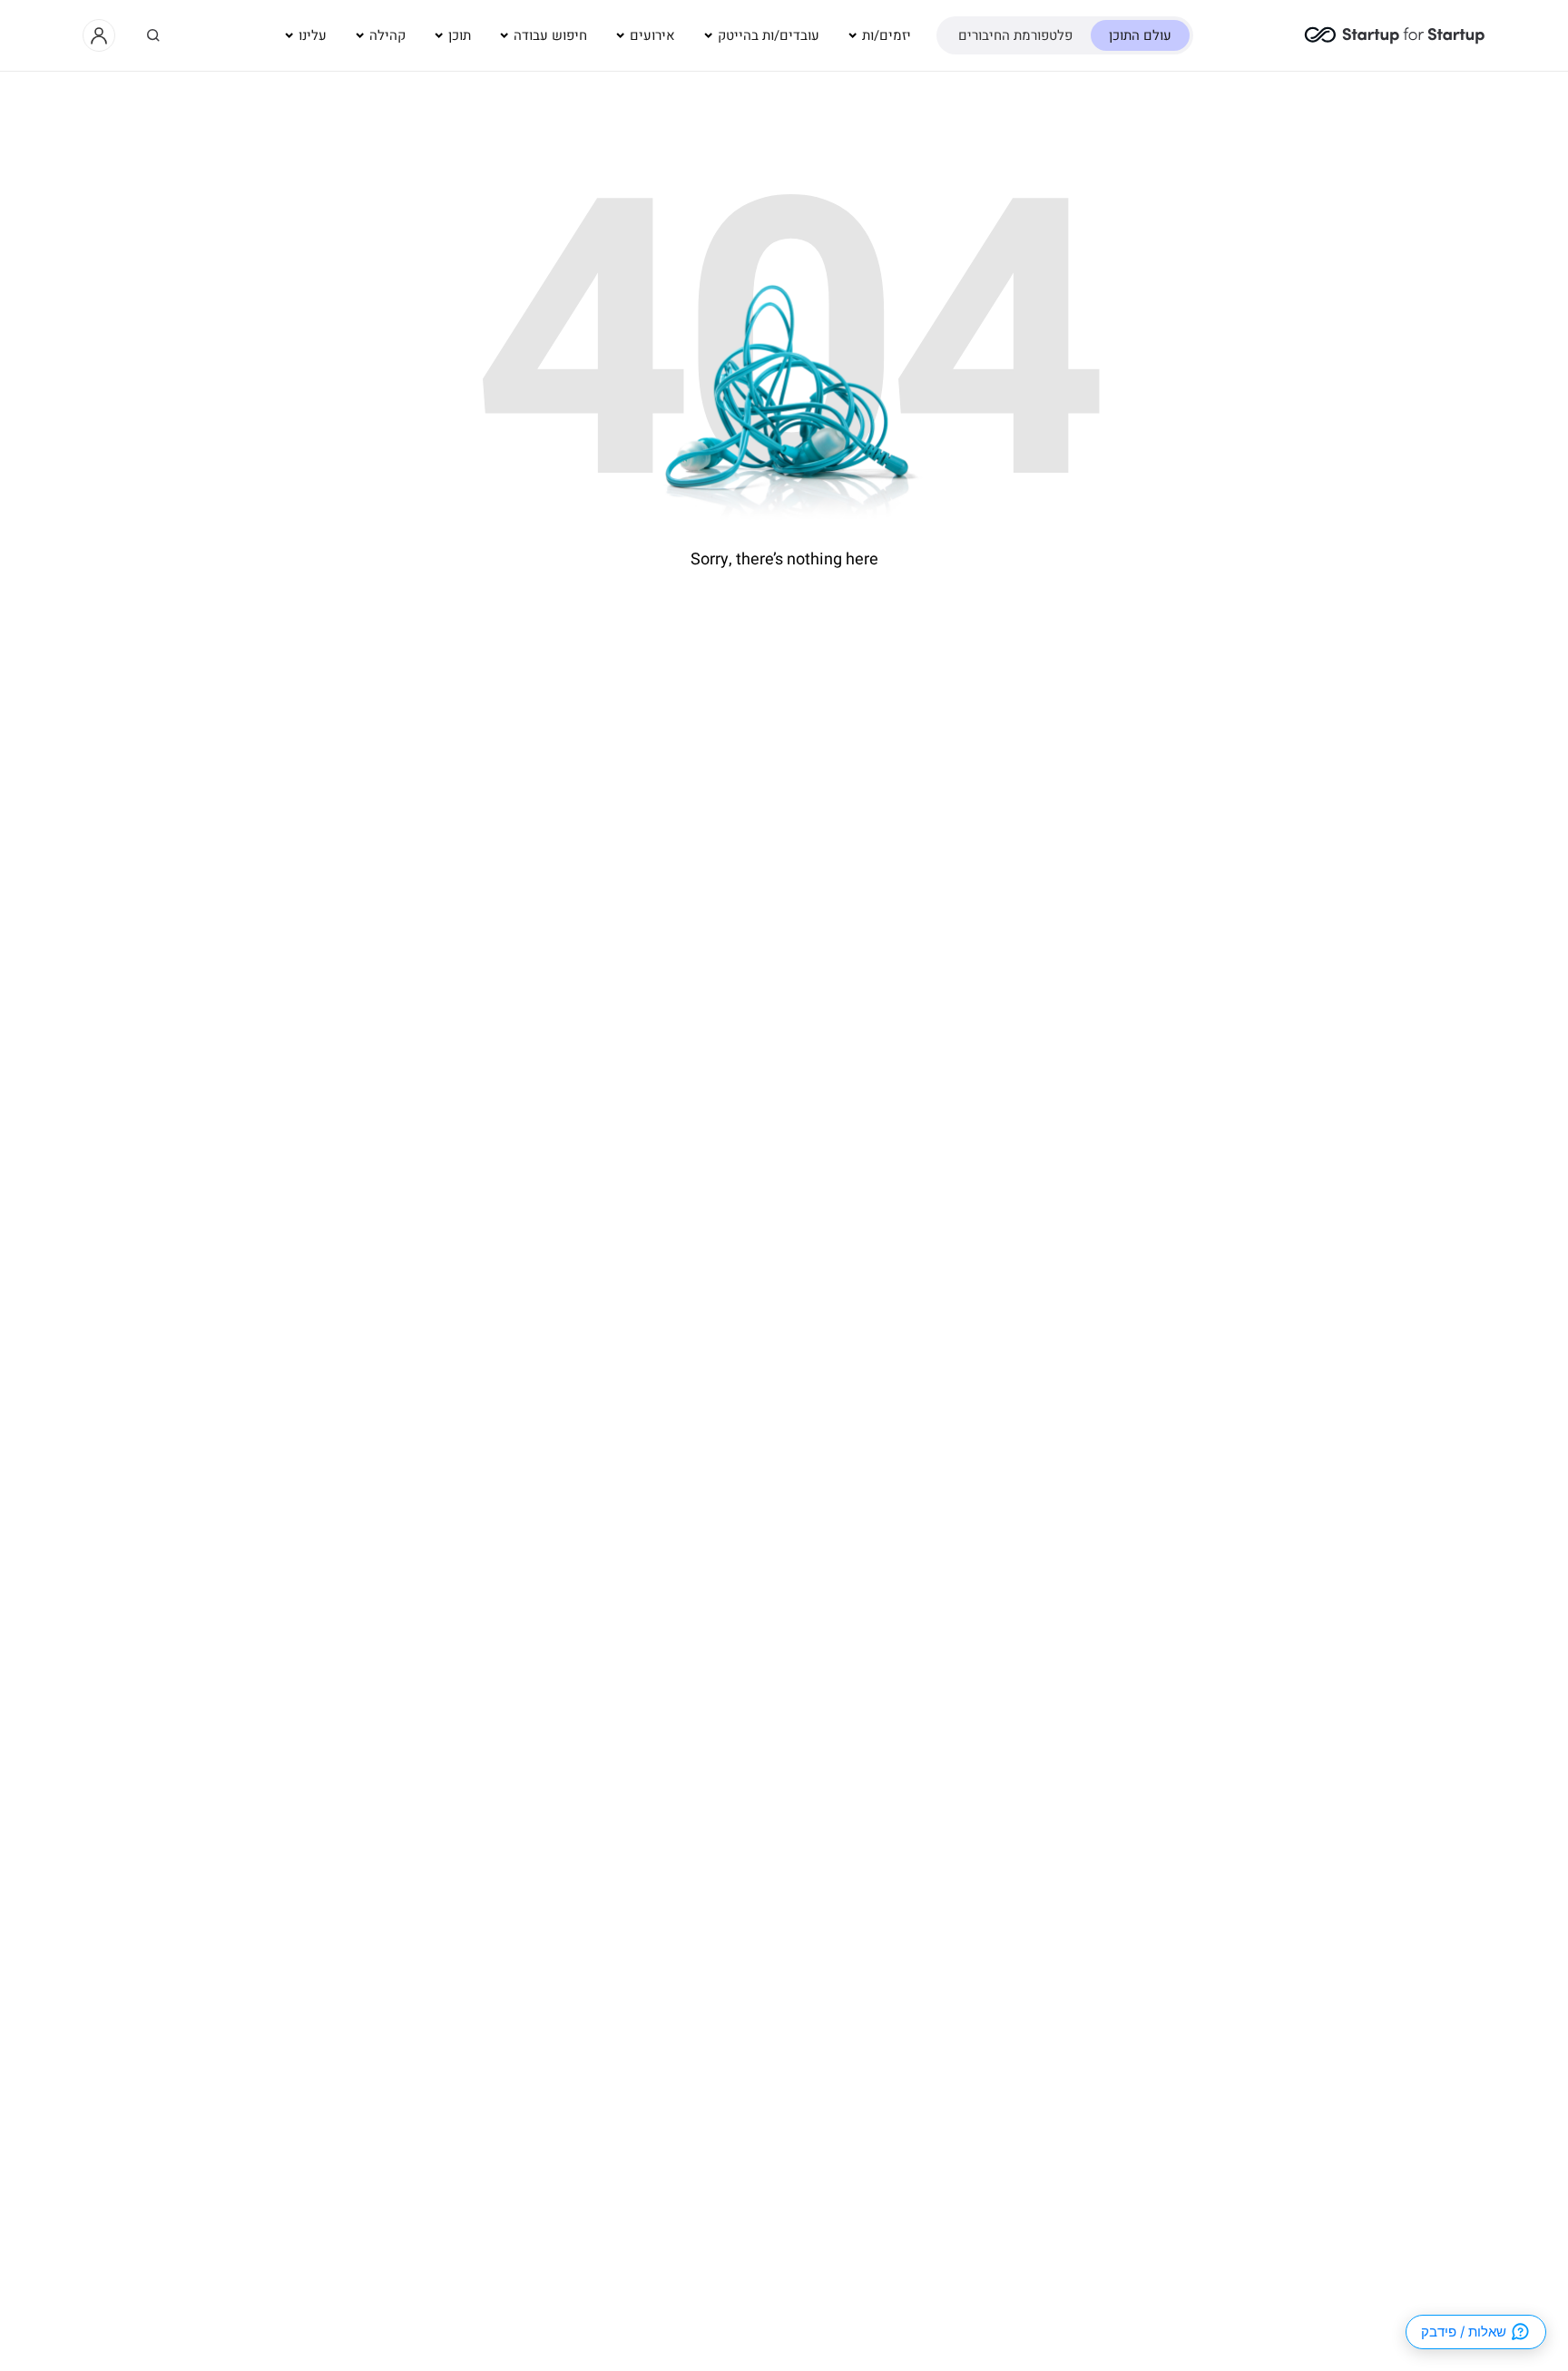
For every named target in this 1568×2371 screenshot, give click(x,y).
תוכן (460, 35)
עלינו (313, 35)
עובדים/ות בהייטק (769, 35)
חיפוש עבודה (550, 35)
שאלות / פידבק (1464, 2332)
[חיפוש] (153, 35)
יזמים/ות (887, 35)
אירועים (652, 35)
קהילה (387, 35)
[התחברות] (99, 35)
